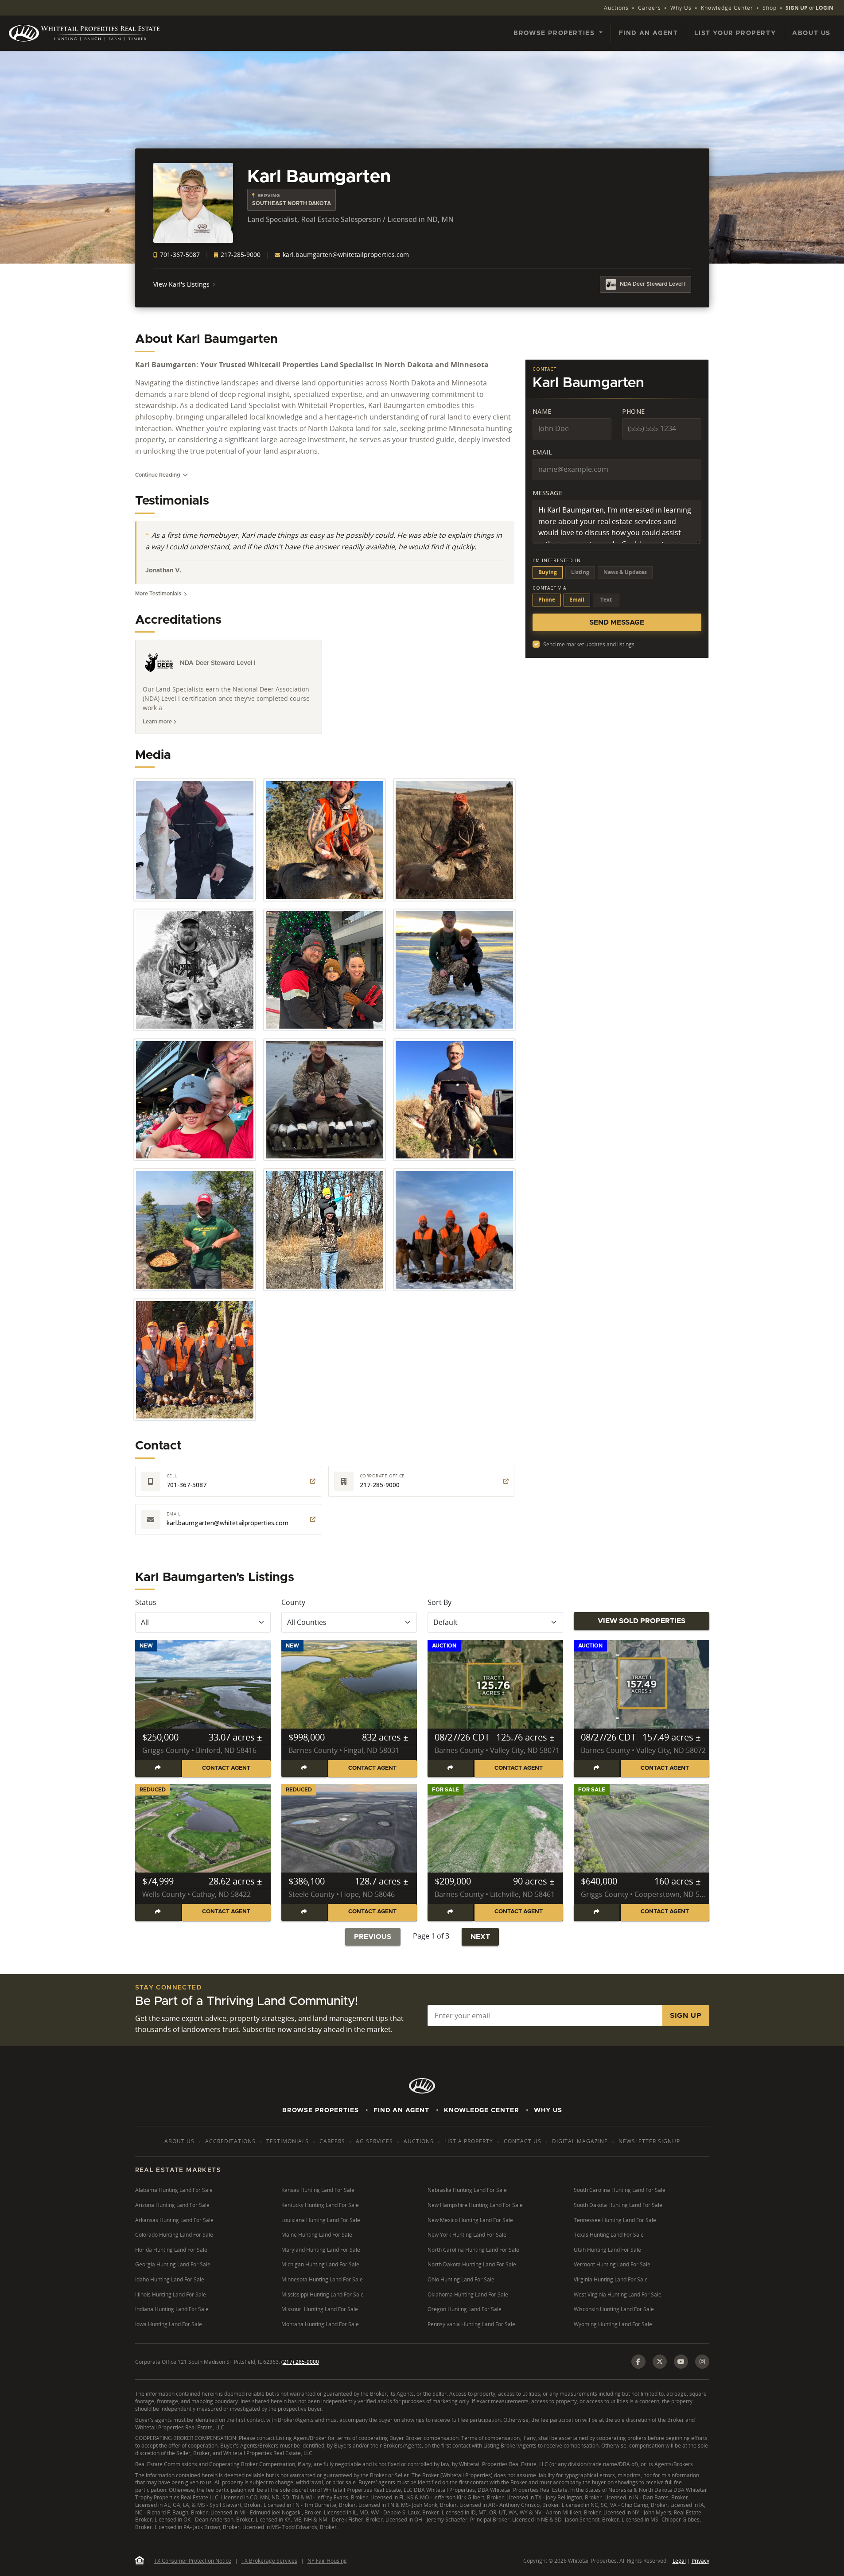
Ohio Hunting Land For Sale (461, 2279)
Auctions (616, 8)
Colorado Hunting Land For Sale (174, 2235)
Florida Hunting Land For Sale (171, 2250)
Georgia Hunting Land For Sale (173, 2264)
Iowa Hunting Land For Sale (169, 2324)
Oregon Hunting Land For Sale (465, 2309)
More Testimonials (158, 594)
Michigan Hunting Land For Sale (320, 2264)
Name (542, 411)
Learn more (158, 722)
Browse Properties (321, 2110)
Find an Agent (649, 33)
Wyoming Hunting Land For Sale (613, 2324)
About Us (811, 33)
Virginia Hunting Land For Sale (611, 2279)
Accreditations (230, 2141)
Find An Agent (401, 2110)
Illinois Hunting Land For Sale (171, 2294)
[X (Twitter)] (660, 2362)
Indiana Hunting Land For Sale (172, 2309)
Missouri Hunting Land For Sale (320, 2309)
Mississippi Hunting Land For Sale (323, 2294)
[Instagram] (702, 2362)
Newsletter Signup (649, 2141)
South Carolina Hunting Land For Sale (620, 2190)
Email (543, 452)
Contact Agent (226, 1768)
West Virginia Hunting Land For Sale (618, 2294)
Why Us (681, 8)
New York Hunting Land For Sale (467, 2235)
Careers (650, 8)
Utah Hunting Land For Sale (607, 2250)
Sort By (440, 1602)
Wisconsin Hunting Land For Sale (614, 2309)
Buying (548, 572)
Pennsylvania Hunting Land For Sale (471, 2324)
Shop (770, 8)
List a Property (469, 2141)
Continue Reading (158, 475)
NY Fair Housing (327, 2561)
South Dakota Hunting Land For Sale (618, 2205)
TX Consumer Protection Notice (193, 2561)
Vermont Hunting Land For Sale (612, 2264)
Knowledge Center (727, 8)
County (293, 1602)
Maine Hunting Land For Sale (317, 2235)
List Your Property (735, 33)
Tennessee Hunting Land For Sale (615, 2220)
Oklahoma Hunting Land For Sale (468, 2294)
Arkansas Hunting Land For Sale (174, 2220)
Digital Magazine (580, 2141)
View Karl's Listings (181, 284)
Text (606, 600)
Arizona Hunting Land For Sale (172, 2205)
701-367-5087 (179, 254)
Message (548, 493)
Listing (580, 572)
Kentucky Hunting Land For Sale (320, 2205)
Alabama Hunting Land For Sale (174, 2190)
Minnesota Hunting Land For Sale (322, 2279)
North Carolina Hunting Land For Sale (473, 2250)
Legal (679, 2561)
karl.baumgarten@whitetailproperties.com (345, 254)
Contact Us (523, 2141)
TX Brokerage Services (269, 2561)
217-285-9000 (240, 254)
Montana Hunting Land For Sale (320, 2324)
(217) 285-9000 (300, 2362)
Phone (634, 411)
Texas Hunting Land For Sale (609, 2235)
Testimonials (288, 2141)
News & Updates (625, 572)
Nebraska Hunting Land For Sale (467, 2190)
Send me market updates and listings (589, 644)
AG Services (374, 2141)
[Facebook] (638, 2362)
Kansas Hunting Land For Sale (318, 2190)
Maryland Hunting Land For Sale (321, 2250)
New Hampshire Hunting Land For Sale (475, 2205)
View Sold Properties (642, 1621)
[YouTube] (681, 2362)
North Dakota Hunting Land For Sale (472, 2264)
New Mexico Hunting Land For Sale (470, 2220)
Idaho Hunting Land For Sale (170, 2279)
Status (146, 1602)
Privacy (700, 2561)
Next (480, 1937)
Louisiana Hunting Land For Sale (321, 2220)
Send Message (617, 622)
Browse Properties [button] (555, 33)
